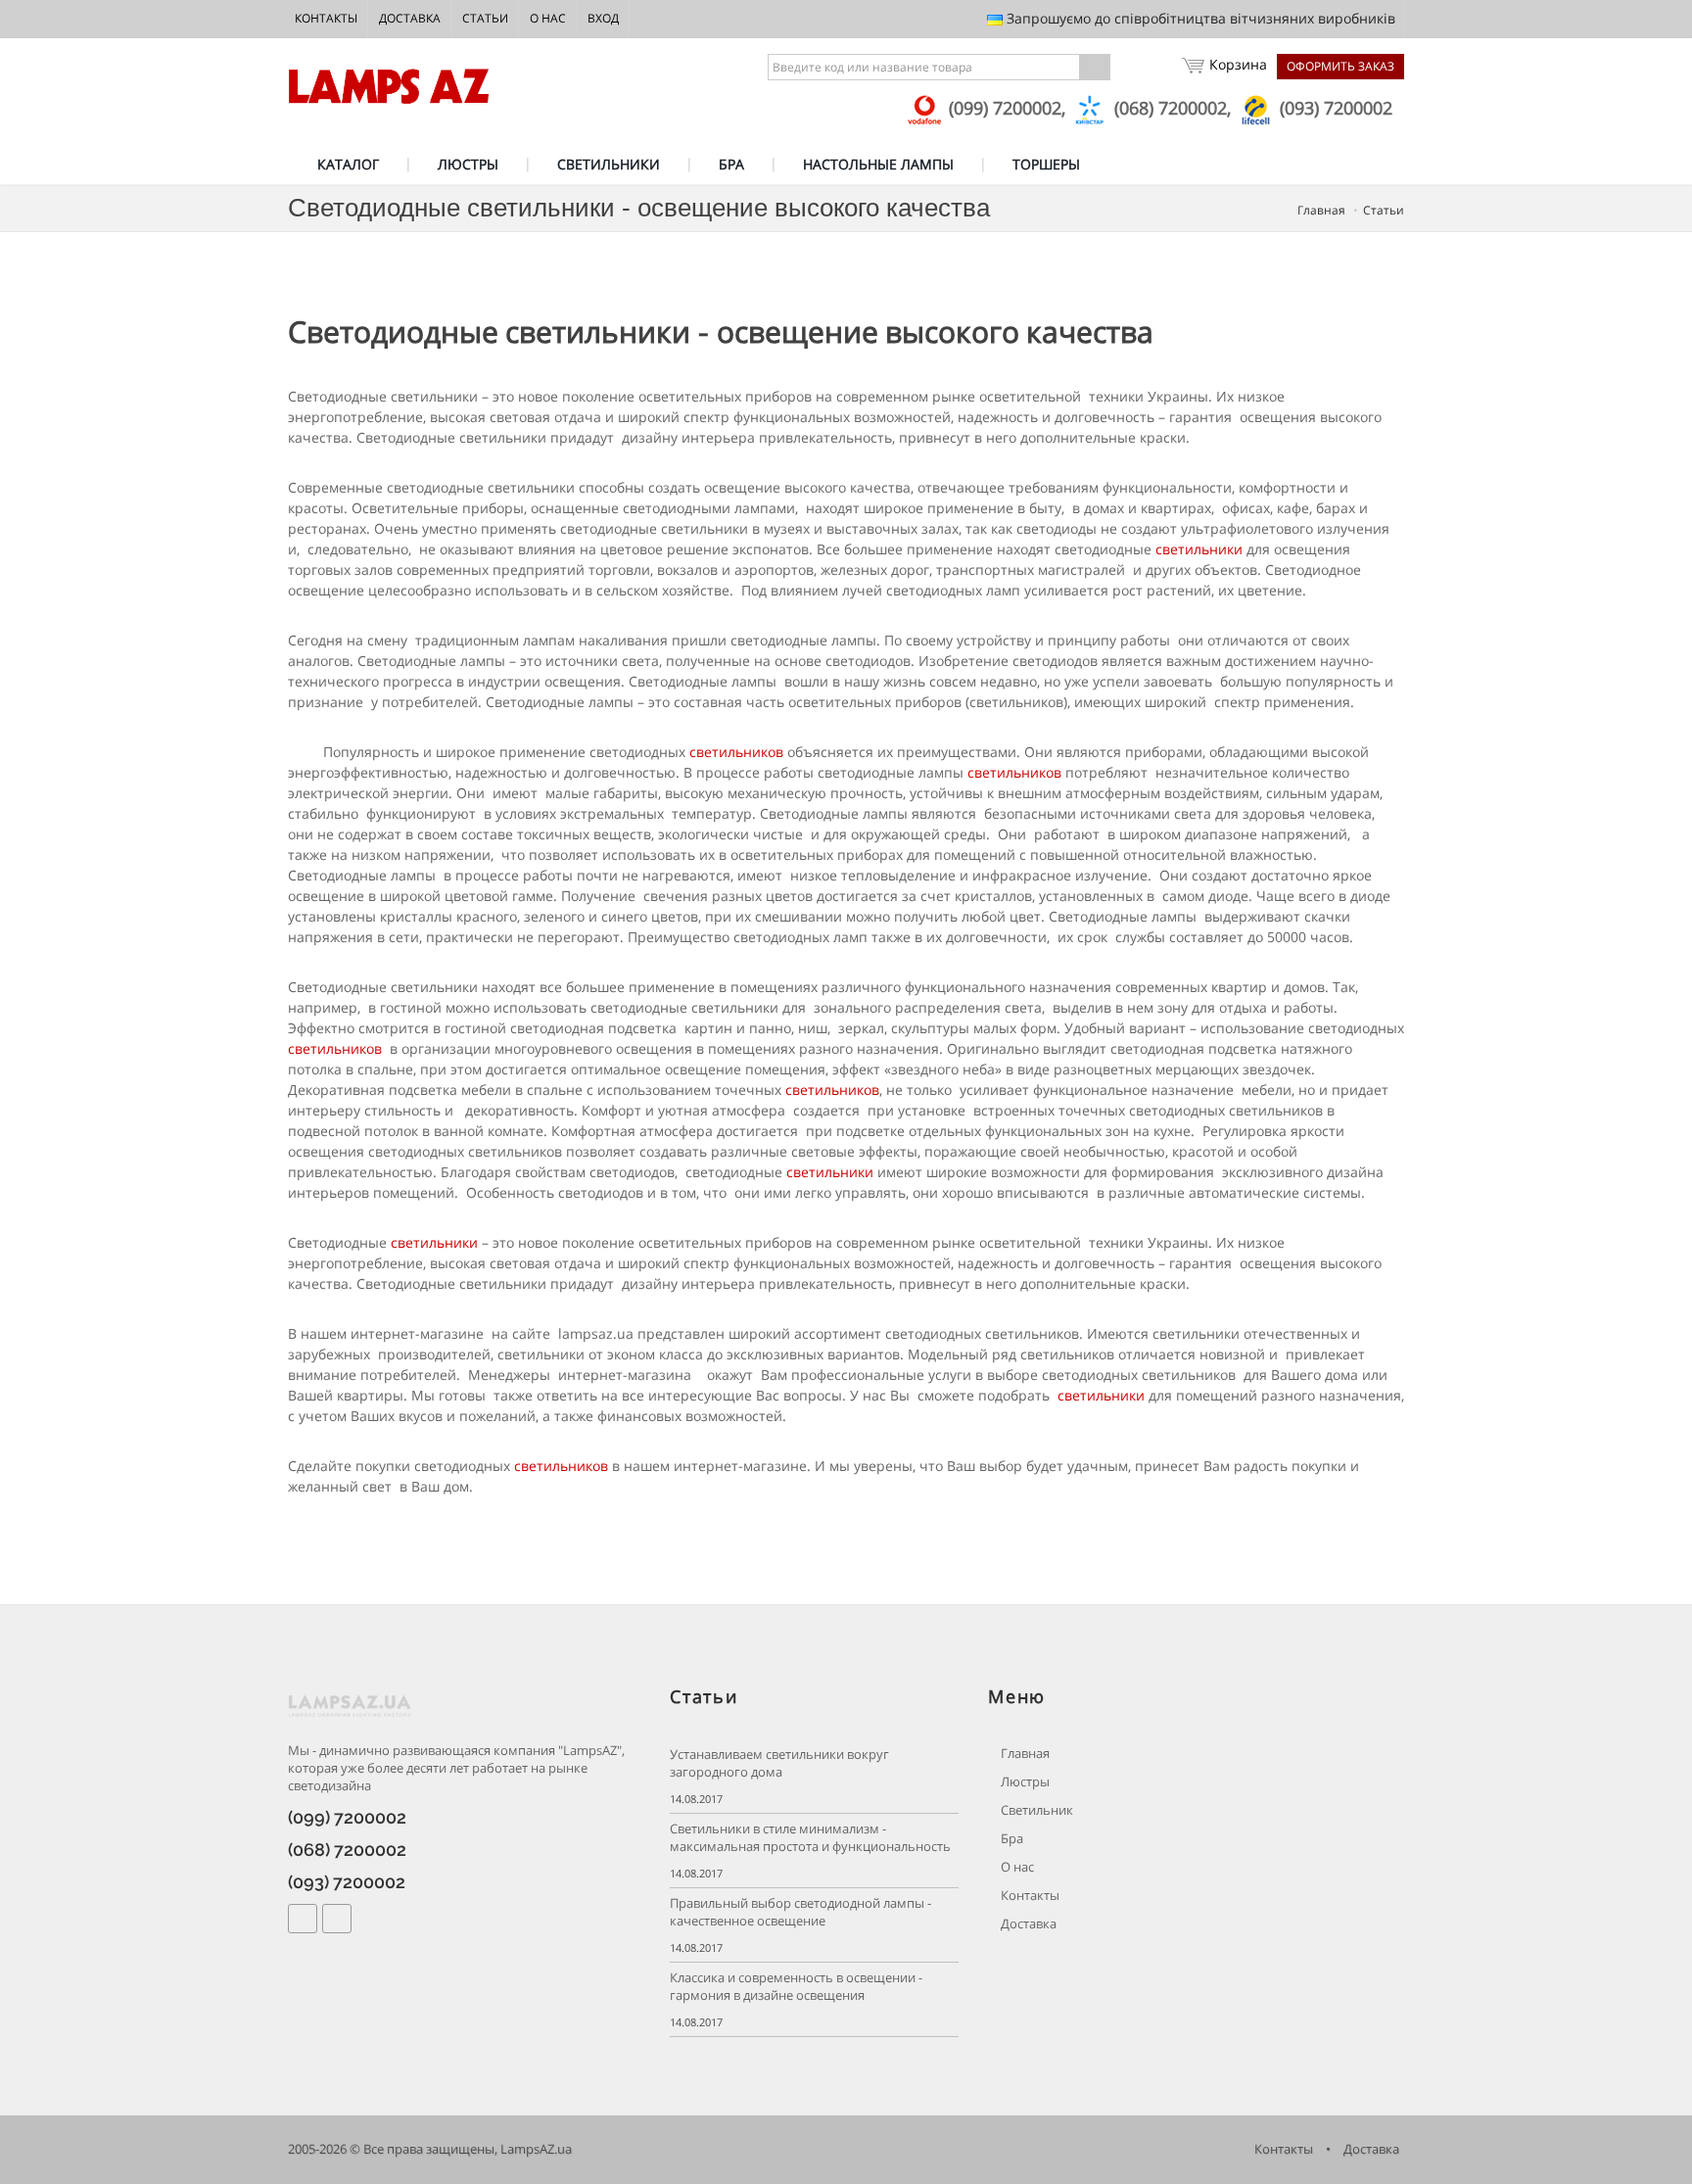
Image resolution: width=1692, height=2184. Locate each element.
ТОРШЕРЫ (1046, 164)
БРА (731, 164)
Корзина (1238, 64)
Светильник (1035, 1810)
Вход (603, 18)
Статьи (485, 18)
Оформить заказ (1340, 66)
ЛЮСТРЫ (468, 164)
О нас (548, 18)
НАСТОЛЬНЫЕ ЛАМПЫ (878, 164)
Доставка (410, 18)
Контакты (326, 18)
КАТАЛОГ (348, 164)
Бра (1010, 1839)
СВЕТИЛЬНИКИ (609, 164)
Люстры (1024, 1782)
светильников (736, 752)
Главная (1321, 210)
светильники (1199, 549)
